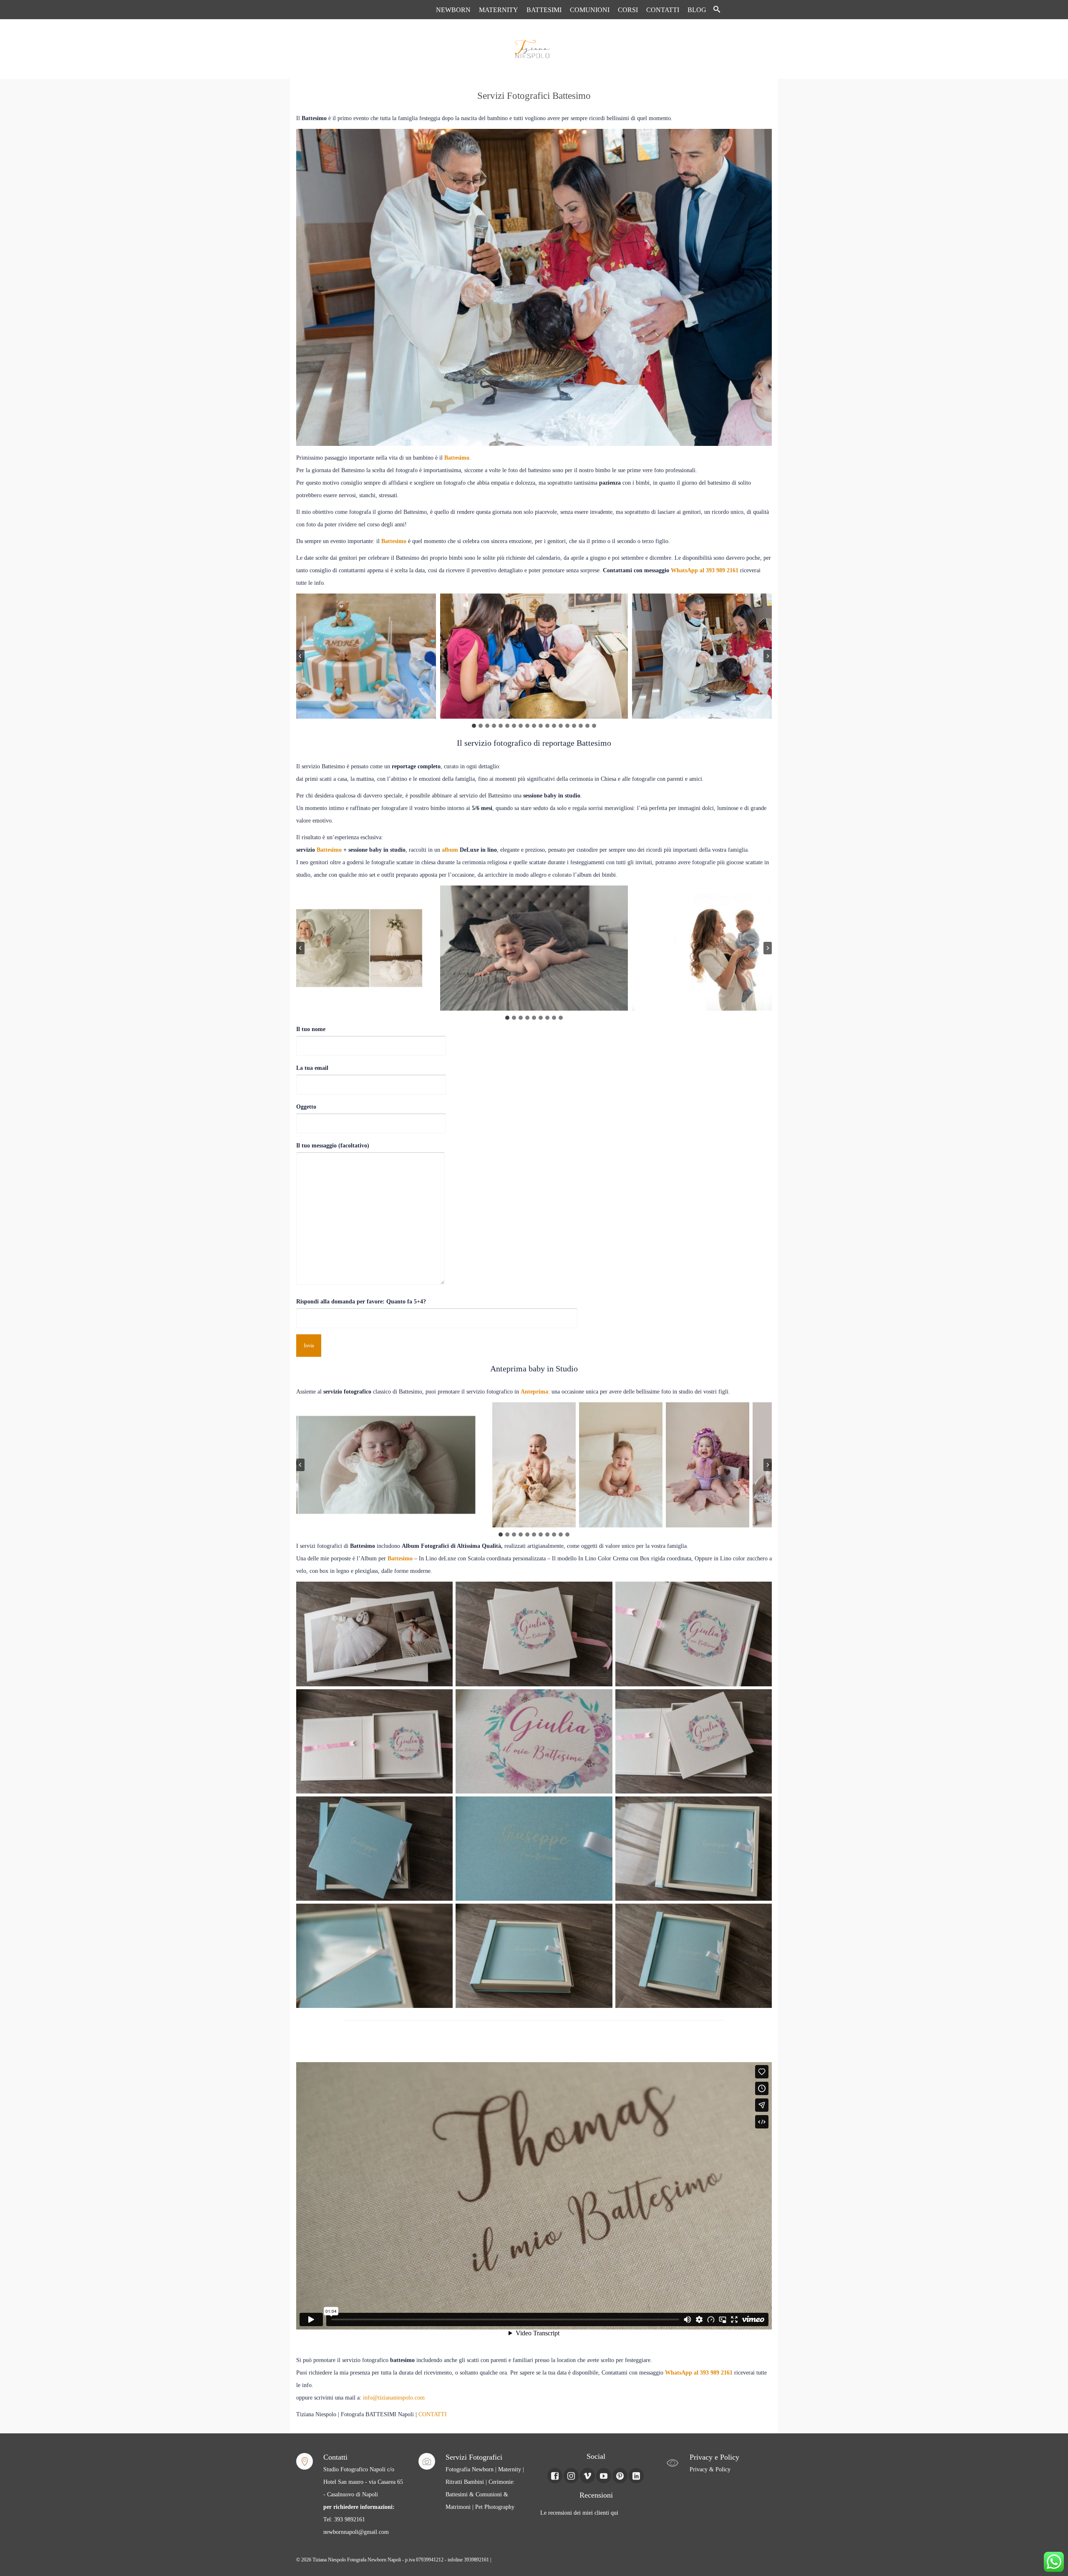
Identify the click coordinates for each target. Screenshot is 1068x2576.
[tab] (474, 726)
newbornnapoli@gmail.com (356, 2532)
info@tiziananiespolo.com (394, 2398)
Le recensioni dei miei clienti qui (579, 2513)
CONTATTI (433, 2414)
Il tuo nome (311, 1029)
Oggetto (306, 1107)
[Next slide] (768, 656)
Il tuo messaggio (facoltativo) (333, 1146)
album (450, 850)
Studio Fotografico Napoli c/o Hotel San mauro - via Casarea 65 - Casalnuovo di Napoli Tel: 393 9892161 (363, 2494)
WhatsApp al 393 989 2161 (705, 570)
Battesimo (457, 458)
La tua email (312, 1068)
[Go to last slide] (300, 656)
